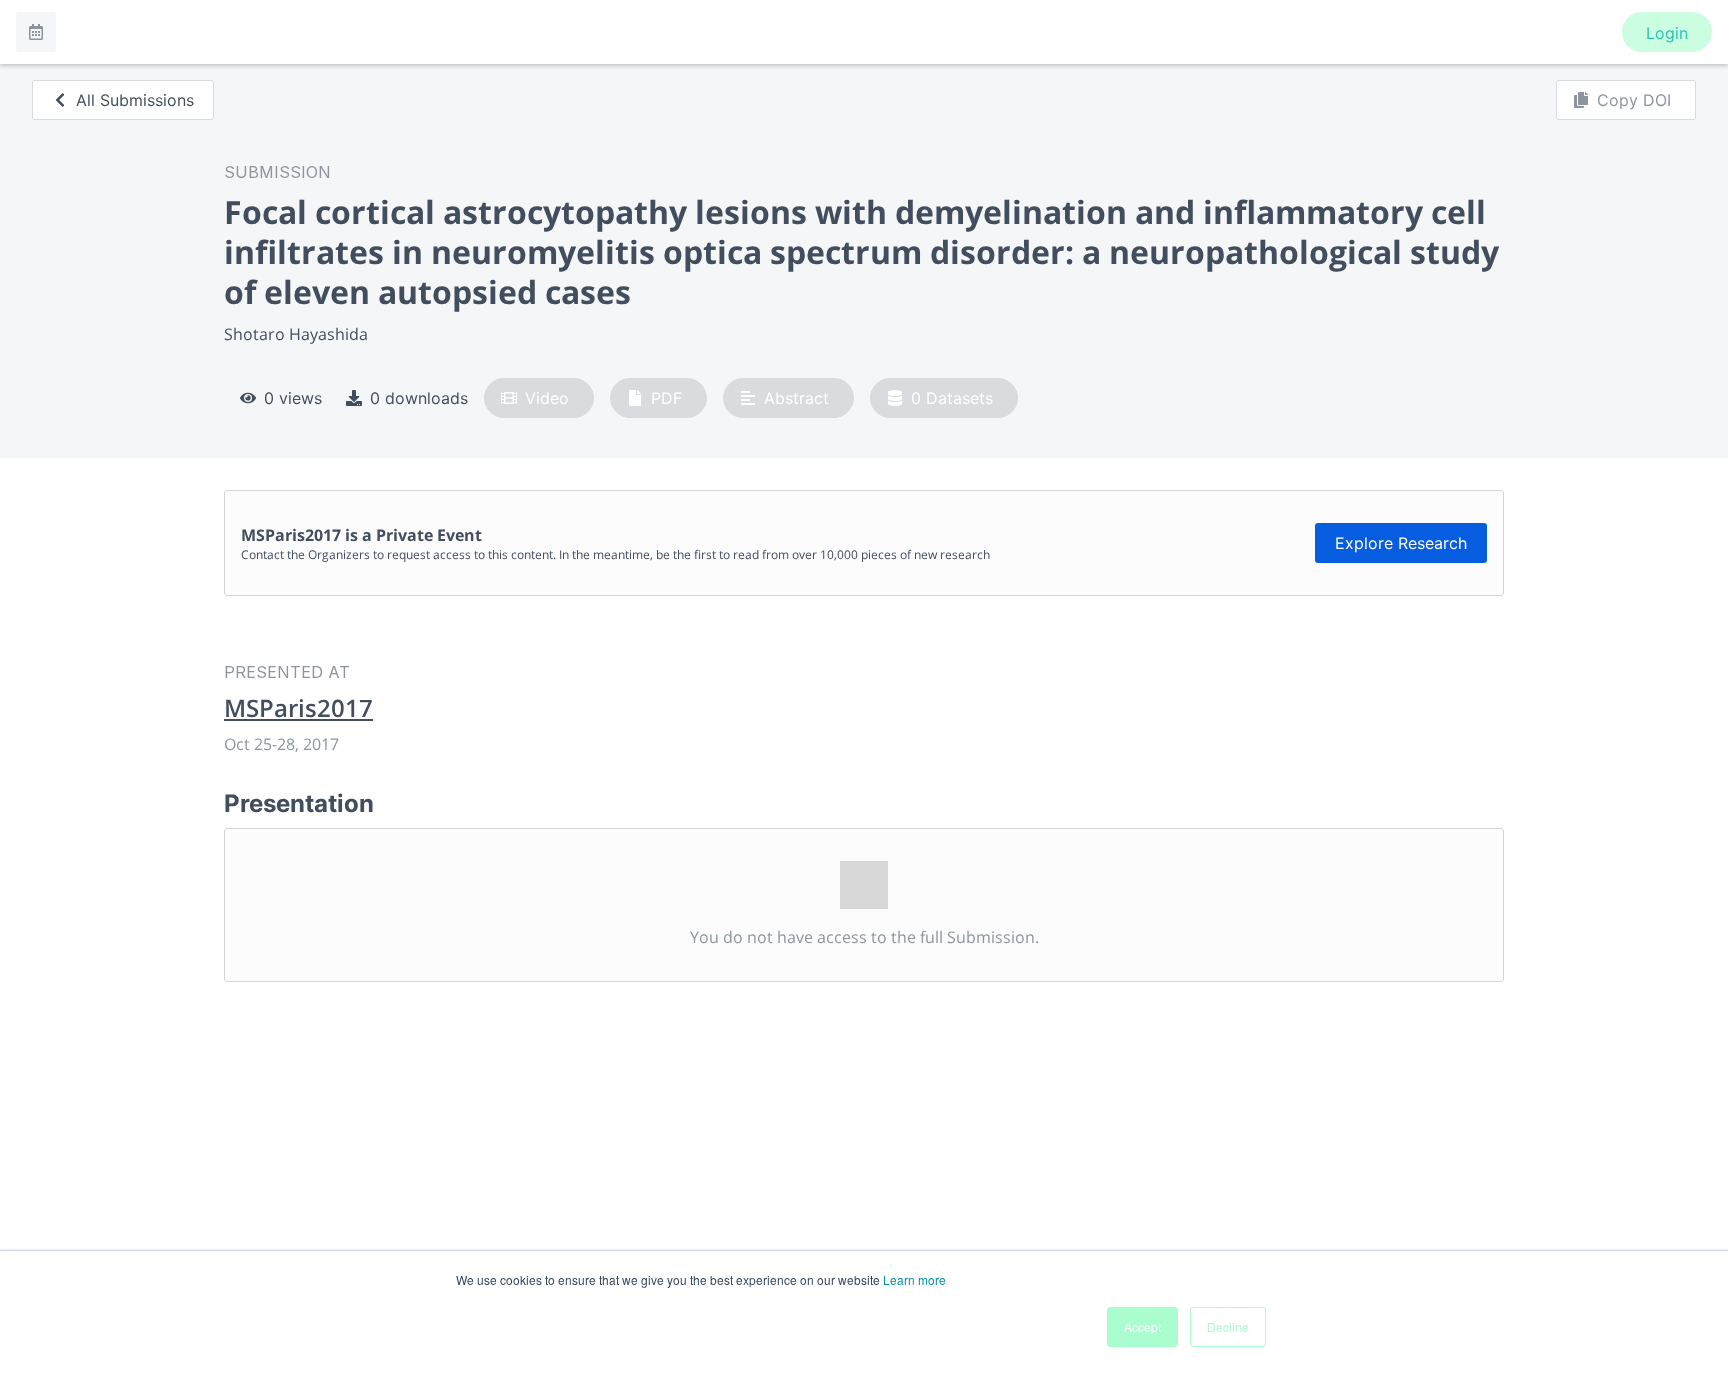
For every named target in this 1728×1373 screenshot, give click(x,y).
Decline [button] (1228, 1326)
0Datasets (952, 398)
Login (1667, 33)
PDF (666, 398)
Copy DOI (1634, 100)
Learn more (914, 1279)
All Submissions (135, 100)
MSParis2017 (298, 708)
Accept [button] (1142, 1326)
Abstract (796, 398)
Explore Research (1401, 543)
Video (547, 398)
